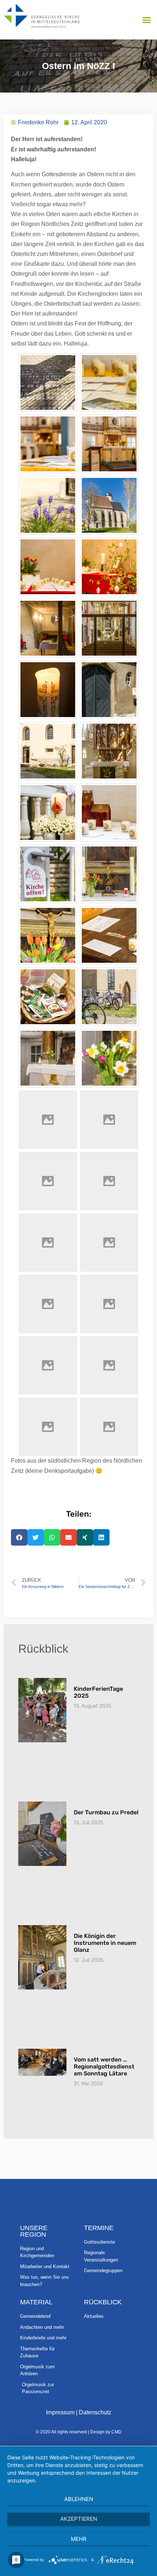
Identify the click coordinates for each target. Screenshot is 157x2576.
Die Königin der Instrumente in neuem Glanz (105, 1943)
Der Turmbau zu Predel (106, 1812)
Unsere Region (34, 2231)
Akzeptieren (79, 2519)
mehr (79, 2539)
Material (36, 2302)
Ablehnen (79, 2499)
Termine (99, 2228)
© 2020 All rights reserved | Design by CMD (79, 2432)
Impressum (60, 2412)
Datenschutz (95, 2412)
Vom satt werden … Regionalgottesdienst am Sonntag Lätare (104, 2066)
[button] (147, 20)
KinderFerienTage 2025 (98, 1692)
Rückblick (103, 2302)
